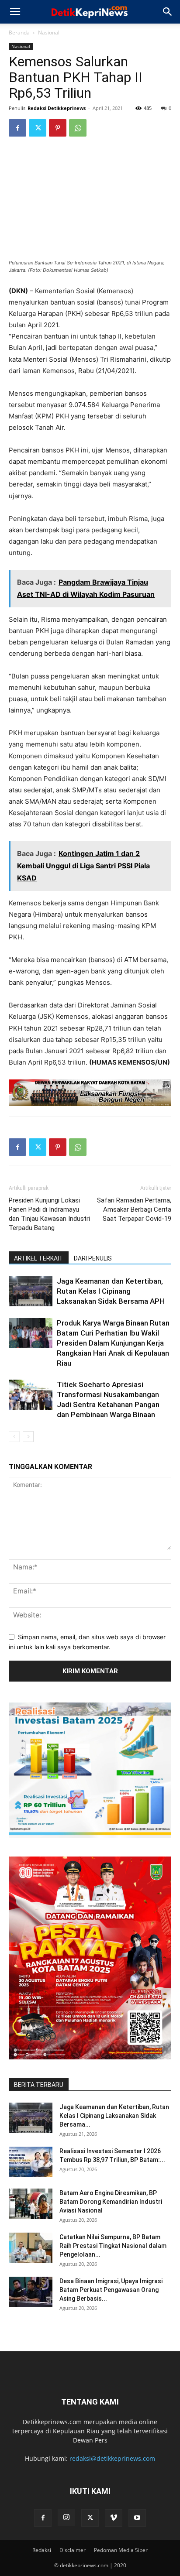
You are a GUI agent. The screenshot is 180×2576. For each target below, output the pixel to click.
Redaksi (42, 2550)
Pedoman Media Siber (121, 2550)
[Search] (168, 12)
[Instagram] (66, 2518)
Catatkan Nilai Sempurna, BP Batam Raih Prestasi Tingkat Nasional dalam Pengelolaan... (113, 2246)
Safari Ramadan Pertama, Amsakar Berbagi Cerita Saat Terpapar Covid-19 (134, 1209)
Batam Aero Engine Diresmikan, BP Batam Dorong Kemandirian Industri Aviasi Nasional (111, 2202)
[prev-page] (14, 1437)
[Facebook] (17, 128)
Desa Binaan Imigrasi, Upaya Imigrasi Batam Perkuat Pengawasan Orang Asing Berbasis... (111, 2290)
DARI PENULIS (93, 1258)
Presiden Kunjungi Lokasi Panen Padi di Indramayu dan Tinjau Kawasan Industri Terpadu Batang (49, 1214)
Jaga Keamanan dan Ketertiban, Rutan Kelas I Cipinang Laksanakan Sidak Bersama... (114, 2116)
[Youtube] (137, 2518)
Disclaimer (73, 2550)
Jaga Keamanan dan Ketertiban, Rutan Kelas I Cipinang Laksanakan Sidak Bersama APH (111, 1291)
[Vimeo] (114, 2518)
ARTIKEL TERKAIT (39, 1258)
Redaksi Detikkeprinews (57, 108)
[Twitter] (38, 128)
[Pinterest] (58, 128)
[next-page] (28, 1437)
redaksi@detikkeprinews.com (112, 2458)
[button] (15, 12)
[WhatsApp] (78, 128)
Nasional (49, 33)
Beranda (19, 33)
